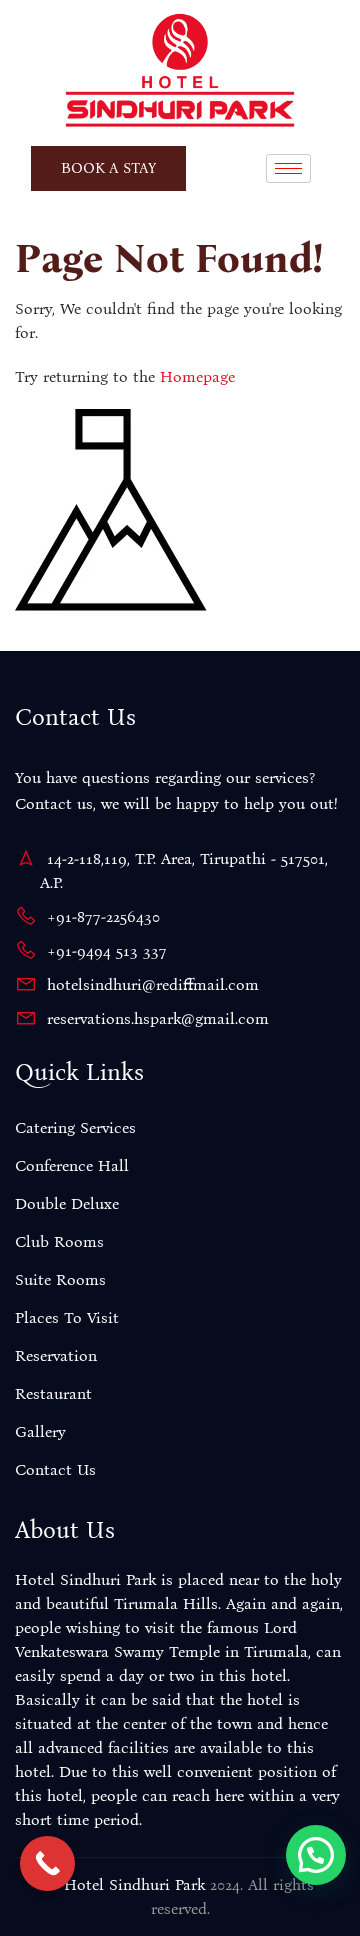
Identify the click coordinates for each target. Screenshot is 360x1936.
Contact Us (55, 1469)
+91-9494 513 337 (107, 950)
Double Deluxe (67, 1203)
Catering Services (75, 1127)
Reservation (56, 1355)
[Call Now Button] (47, 1863)
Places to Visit (67, 1317)
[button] (316, 1855)
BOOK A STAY (108, 168)
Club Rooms (59, 1241)
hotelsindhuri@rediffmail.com (153, 984)
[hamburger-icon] (288, 168)
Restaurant (53, 1393)
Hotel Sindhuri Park (134, 1884)
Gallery (40, 1431)
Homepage (197, 376)
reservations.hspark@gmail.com (158, 1018)
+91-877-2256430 (103, 916)
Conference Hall (72, 1165)
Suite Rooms (60, 1279)
